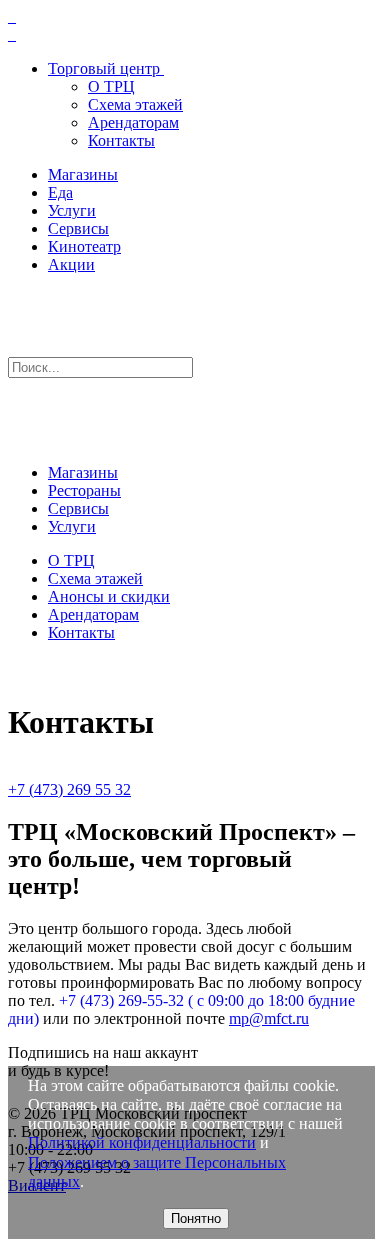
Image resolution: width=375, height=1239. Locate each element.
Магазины (83, 174)
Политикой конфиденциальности (142, 1142)
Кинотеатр (84, 246)
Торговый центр (104, 68)
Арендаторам (133, 122)
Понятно (196, 1218)
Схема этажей (135, 104)
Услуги (72, 210)
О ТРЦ (111, 86)
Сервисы (78, 228)
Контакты (121, 140)
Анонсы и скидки (109, 596)
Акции (71, 264)
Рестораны (84, 490)
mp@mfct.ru (269, 1018)
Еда (60, 192)
